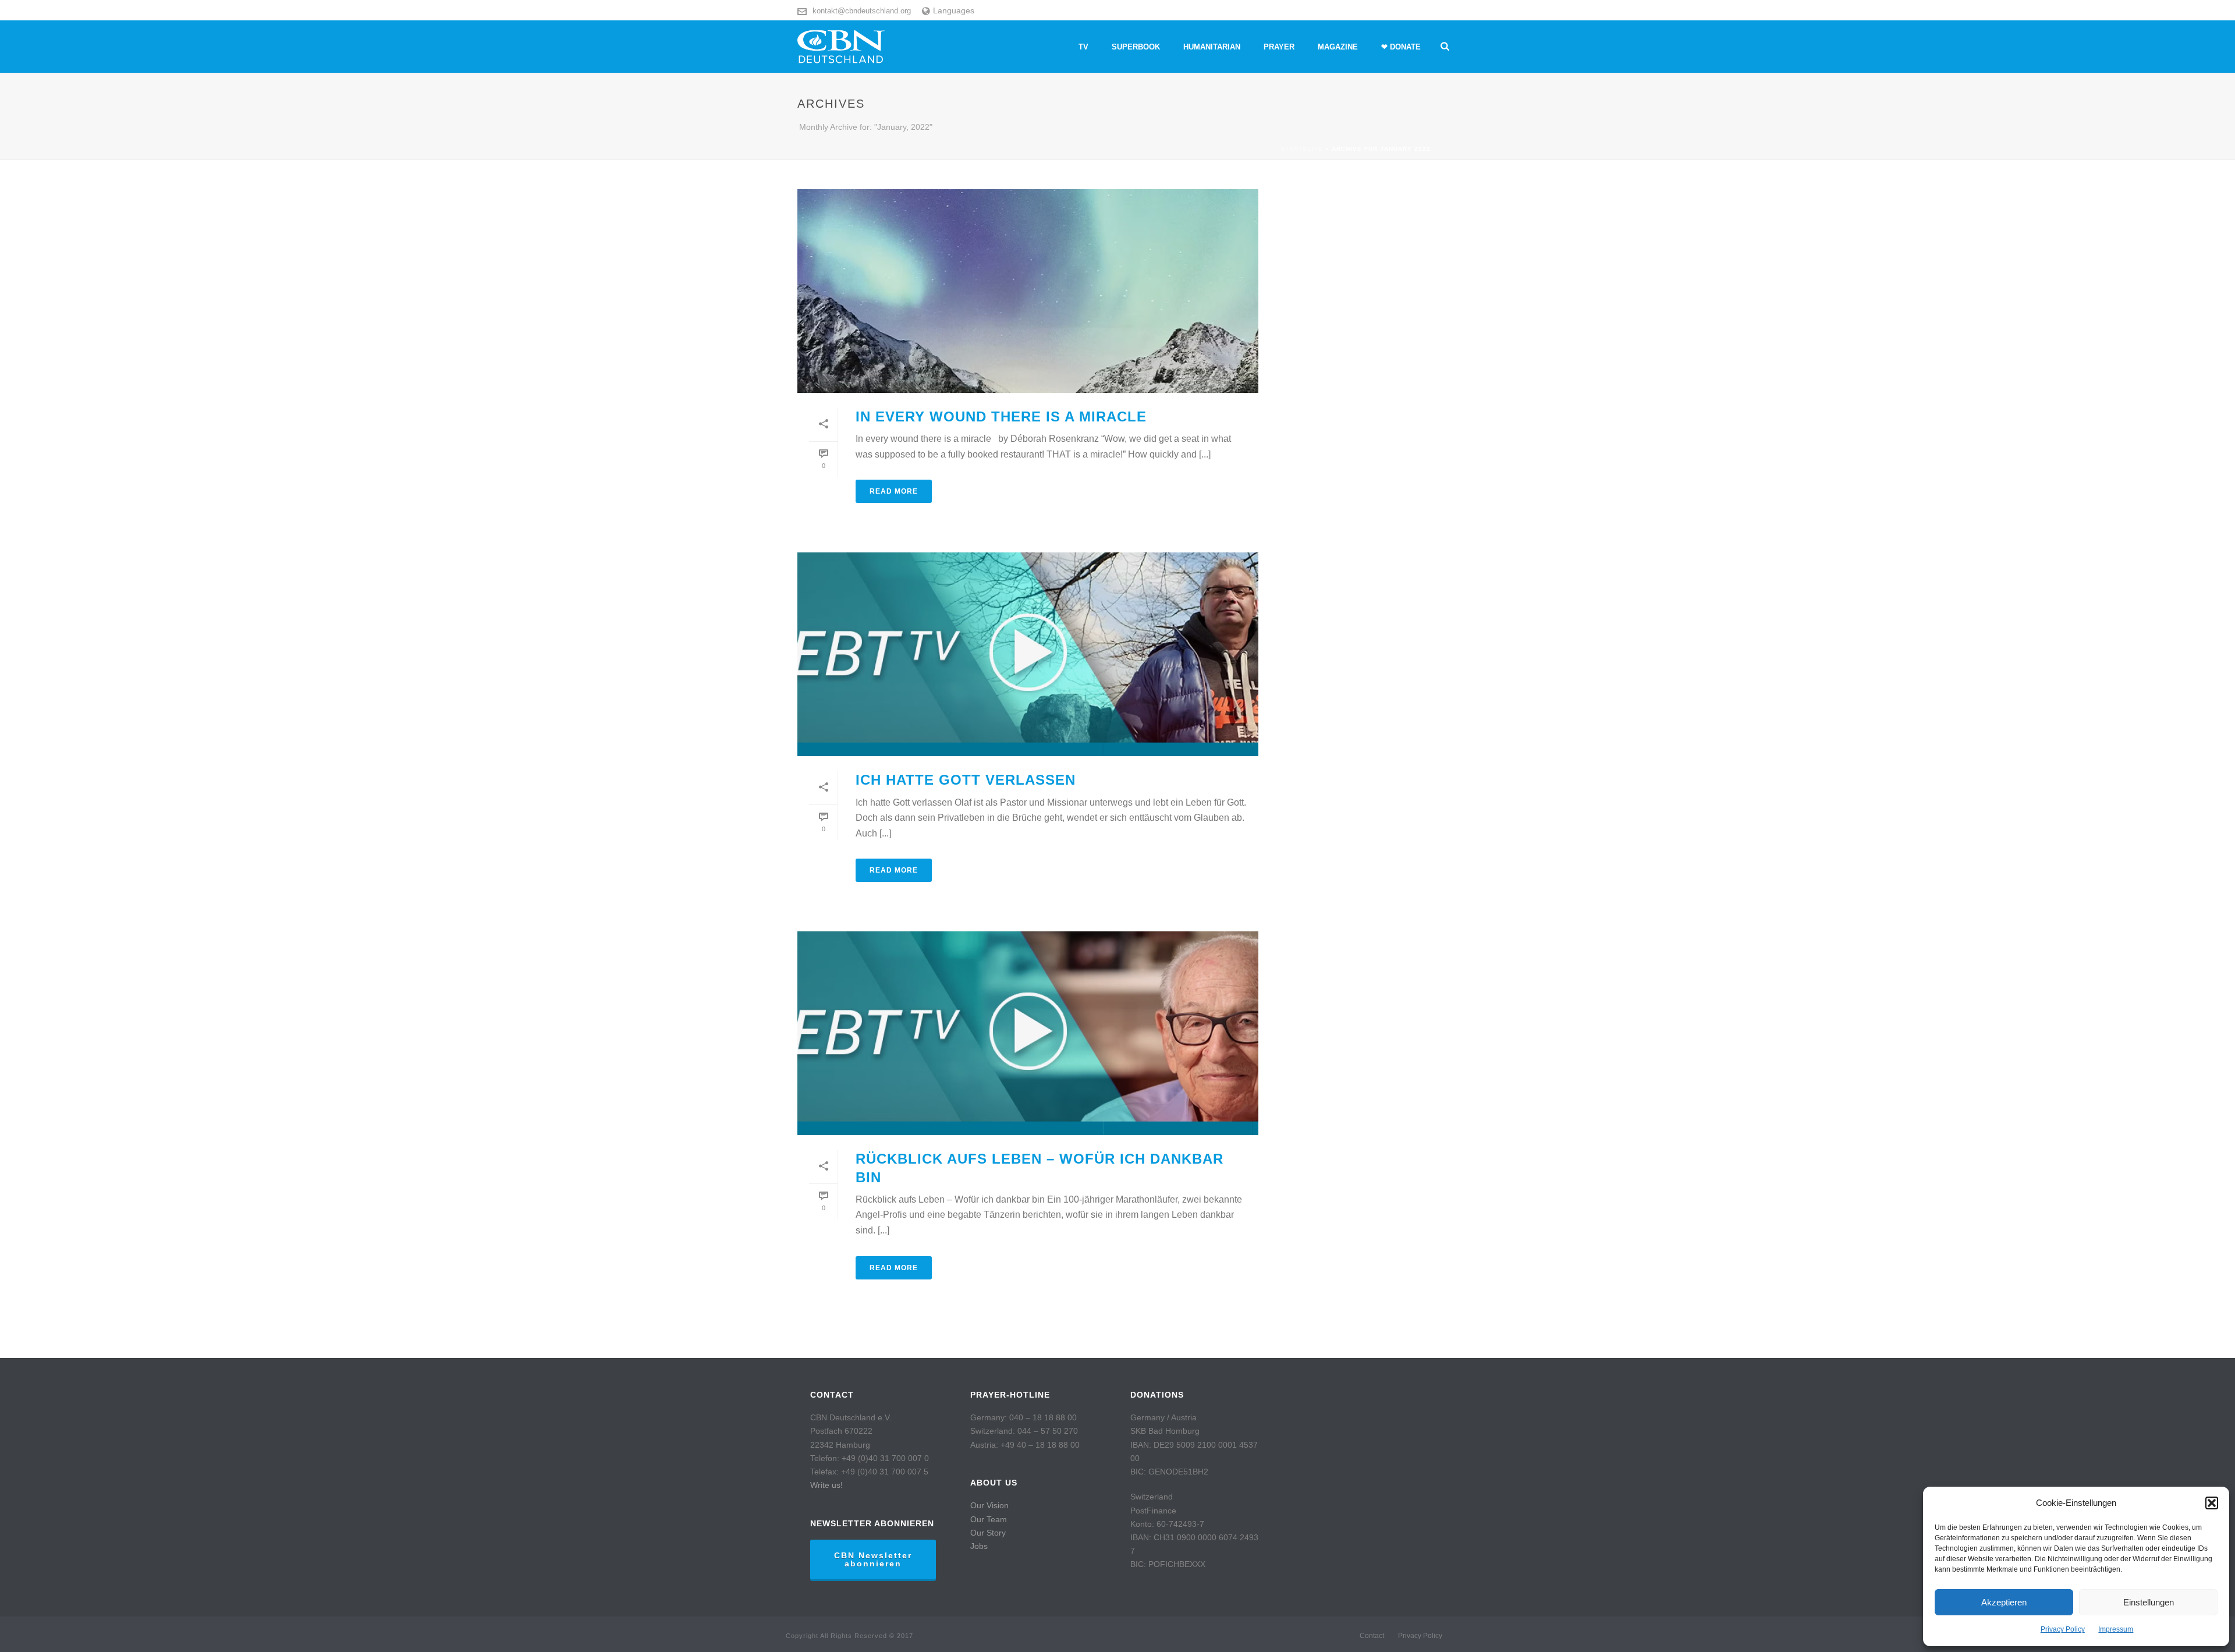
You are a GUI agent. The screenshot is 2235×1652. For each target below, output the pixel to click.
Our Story (988, 1533)
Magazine (1338, 47)
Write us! (826, 1485)
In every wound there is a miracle (1001, 416)
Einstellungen (2149, 1602)
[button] (2212, 1503)
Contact (1372, 1636)
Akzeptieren (2004, 1602)
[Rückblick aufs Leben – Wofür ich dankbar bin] (1028, 1033)
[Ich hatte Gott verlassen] (1028, 654)
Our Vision (989, 1505)
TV (1083, 47)
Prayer (1279, 47)
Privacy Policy (2063, 1629)
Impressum (2116, 1629)
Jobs (979, 1546)
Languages (954, 10)
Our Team (989, 1519)
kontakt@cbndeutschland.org (862, 11)
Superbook (1136, 47)
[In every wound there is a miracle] (1028, 291)
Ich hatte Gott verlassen (966, 780)
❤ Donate (1401, 47)
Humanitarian (1212, 47)
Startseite (1302, 149)
